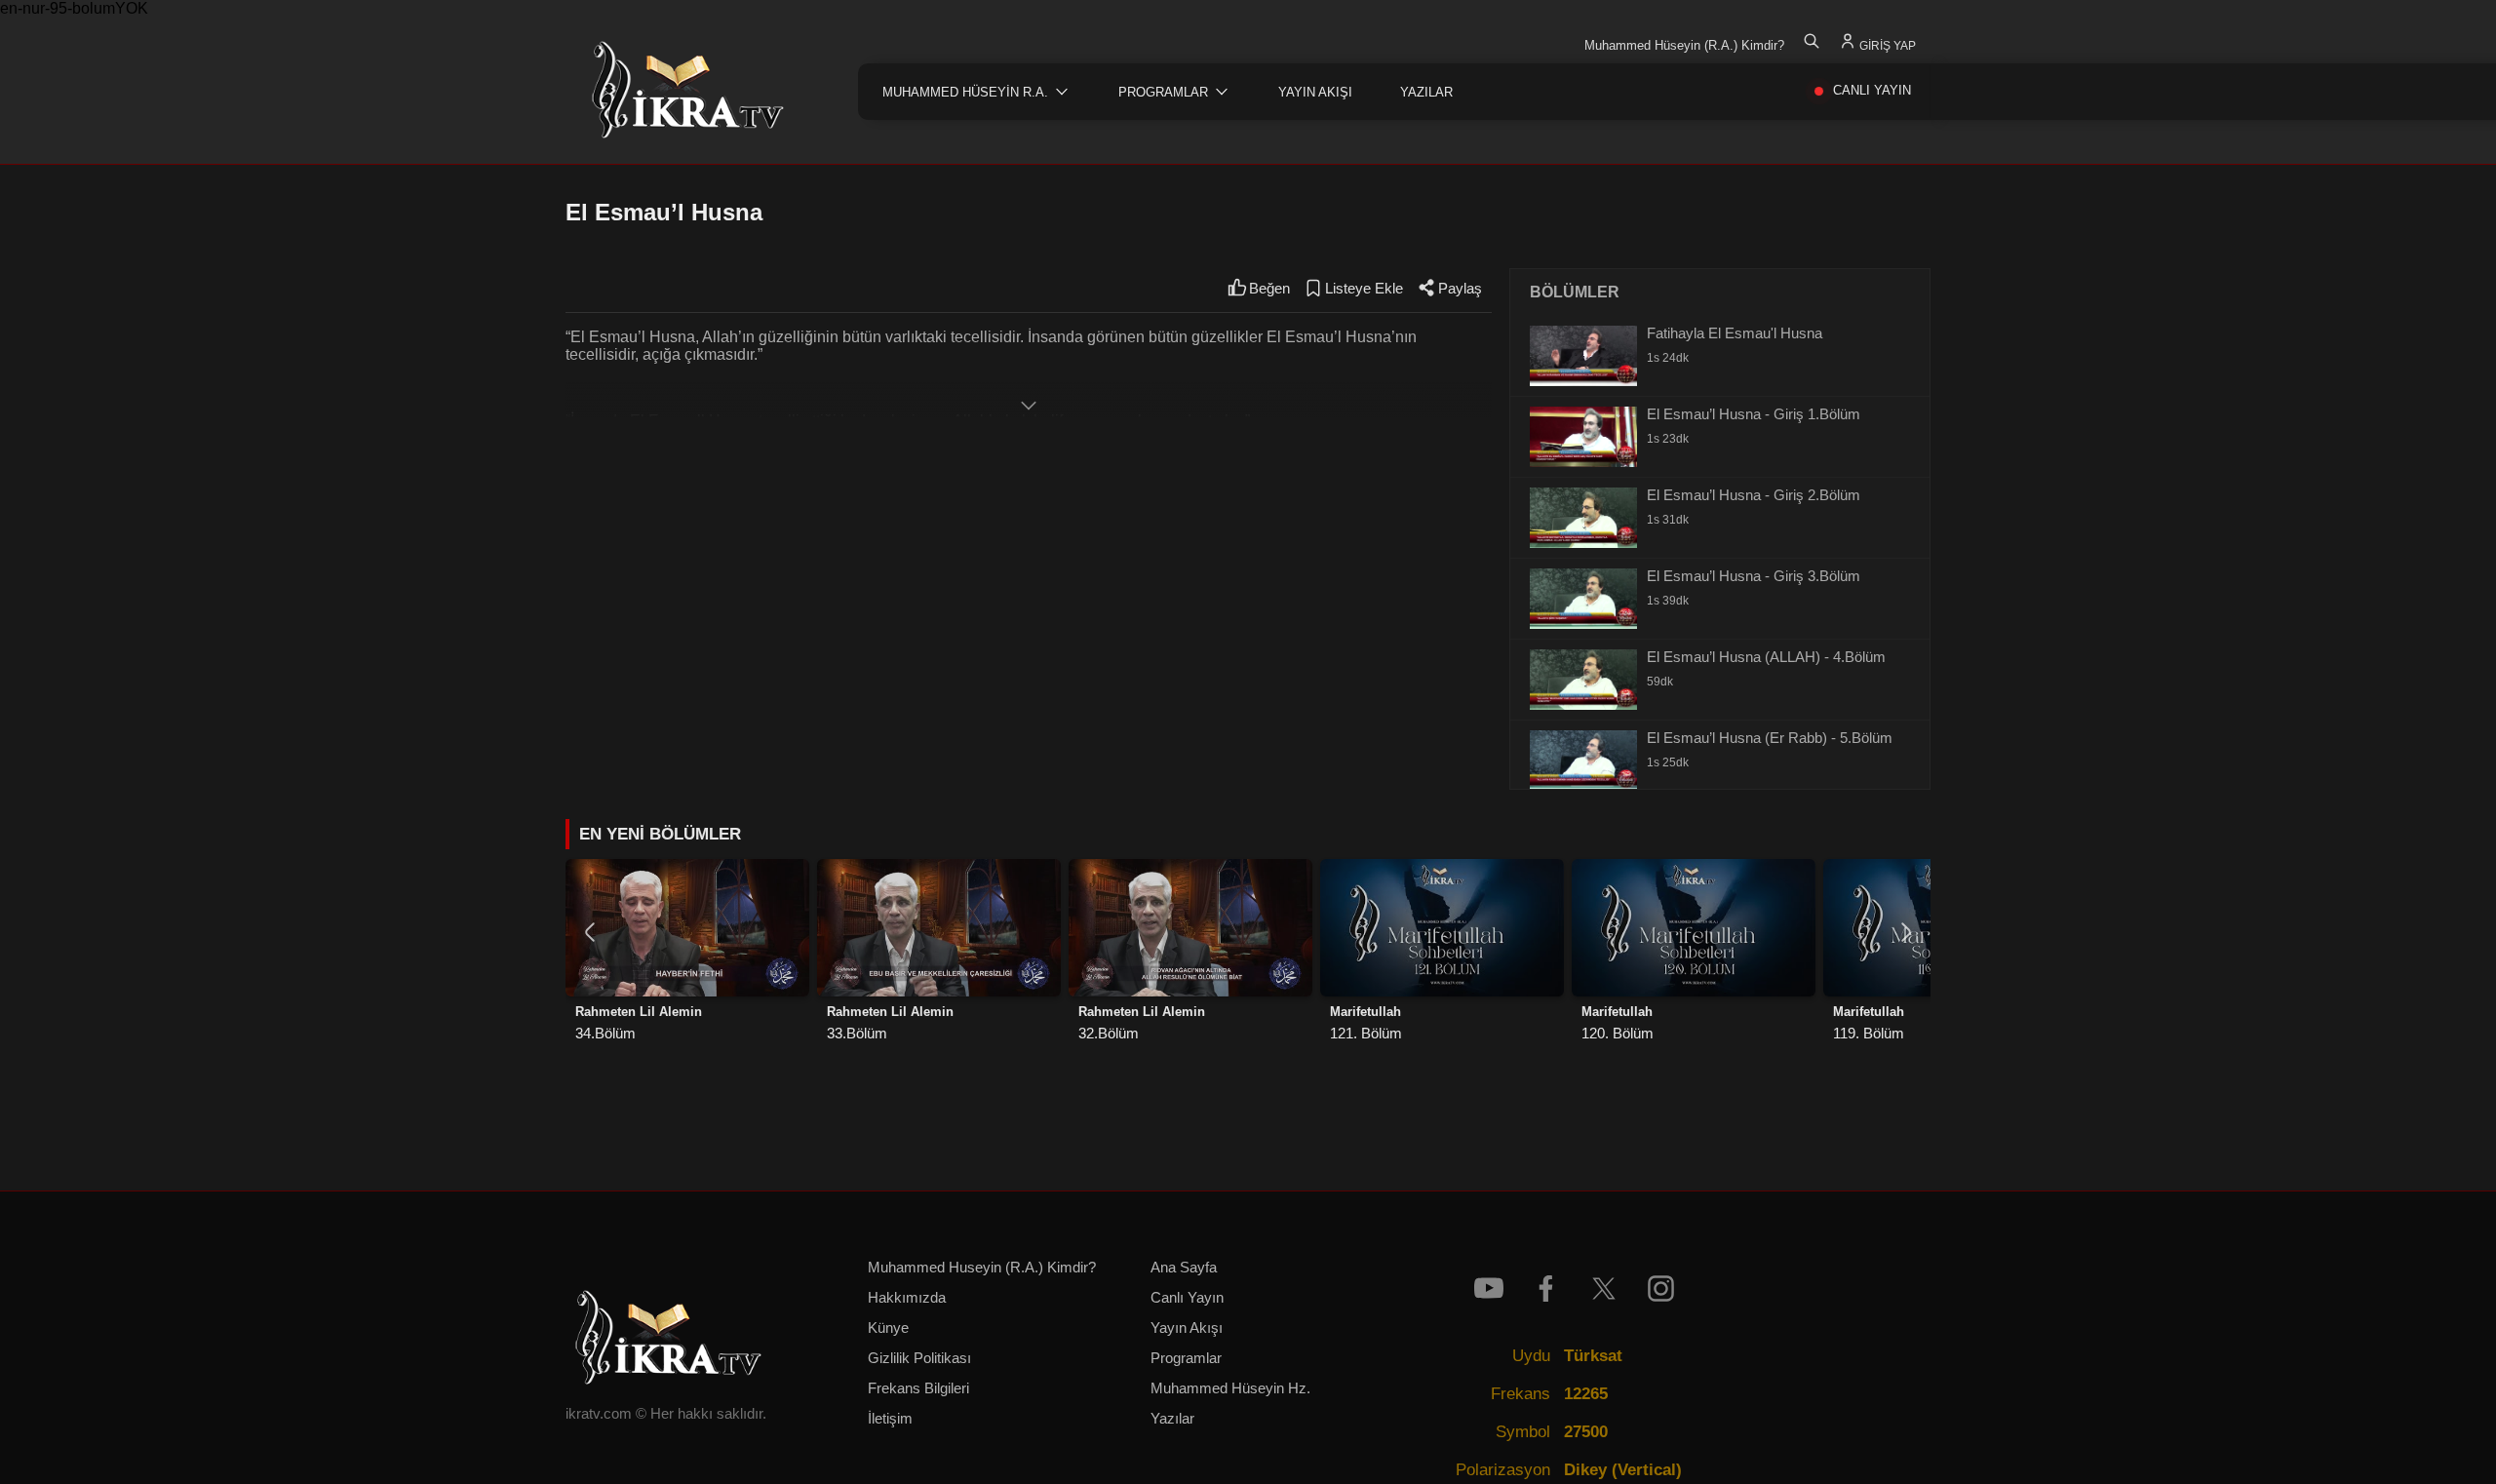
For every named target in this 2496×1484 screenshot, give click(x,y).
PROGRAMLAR (1163, 92)
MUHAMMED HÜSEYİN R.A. (965, 92)
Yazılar (1172, 1419)
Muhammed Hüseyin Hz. (1230, 1388)
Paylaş (1460, 289)
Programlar (1186, 1358)
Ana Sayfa (1184, 1268)
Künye (888, 1328)
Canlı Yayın (1187, 1298)
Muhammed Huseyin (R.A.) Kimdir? (982, 1268)
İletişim (890, 1419)
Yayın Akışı (1187, 1328)
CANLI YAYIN (1872, 90)
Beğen (1269, 289)
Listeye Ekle (1364, 289)
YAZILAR (1426, 92)
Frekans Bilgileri (918, 1388)
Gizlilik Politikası (919, 1358)
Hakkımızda (907, 1298)
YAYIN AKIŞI (1315, 92)
